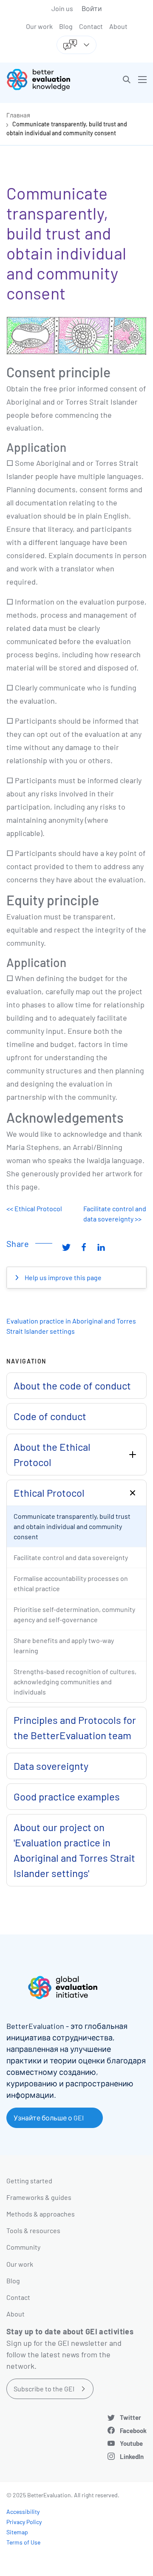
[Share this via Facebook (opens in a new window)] (84, 1247)
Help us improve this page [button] (62, 1277)
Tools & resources (33, 2230)
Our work (39, 26)
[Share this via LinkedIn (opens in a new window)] (101, 1247)
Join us (62, 8)
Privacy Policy (24, 2522)
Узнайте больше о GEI (49, 2118)
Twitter (130, 2417)
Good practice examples (67, 1796)
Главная (18, 115)
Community (23, 2247)
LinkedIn (132, 2456)
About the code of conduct (72, 1385)
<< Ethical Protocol (34, 1208)
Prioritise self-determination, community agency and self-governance (74, 1614)
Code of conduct (50, 1416)
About (118, 26)
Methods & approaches (41, 2214)
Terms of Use (23, 2542)
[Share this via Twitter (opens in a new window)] (66, 1247)
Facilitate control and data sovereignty (71, 1557)
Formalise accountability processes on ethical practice (71, 1583)
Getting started (29, 2181)
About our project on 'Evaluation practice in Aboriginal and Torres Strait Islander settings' (74, 1850)
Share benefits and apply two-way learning (64, 1645)
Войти (92, 8)
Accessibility (23, 2512)
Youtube (131, 2443)
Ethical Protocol (49, 1493)
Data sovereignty (51, 1766)
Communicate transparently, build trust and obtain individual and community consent (72, 1526)
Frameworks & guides (39, 2197)
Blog (66, 26)
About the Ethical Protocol (52, 1454)
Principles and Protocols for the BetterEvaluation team (75, 1727)
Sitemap (17, 2532)
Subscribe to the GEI (44, 2389)
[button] (127, 80)
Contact (91, 26)
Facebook (133, 2431)
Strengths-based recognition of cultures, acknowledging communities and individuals (75, 1682)
